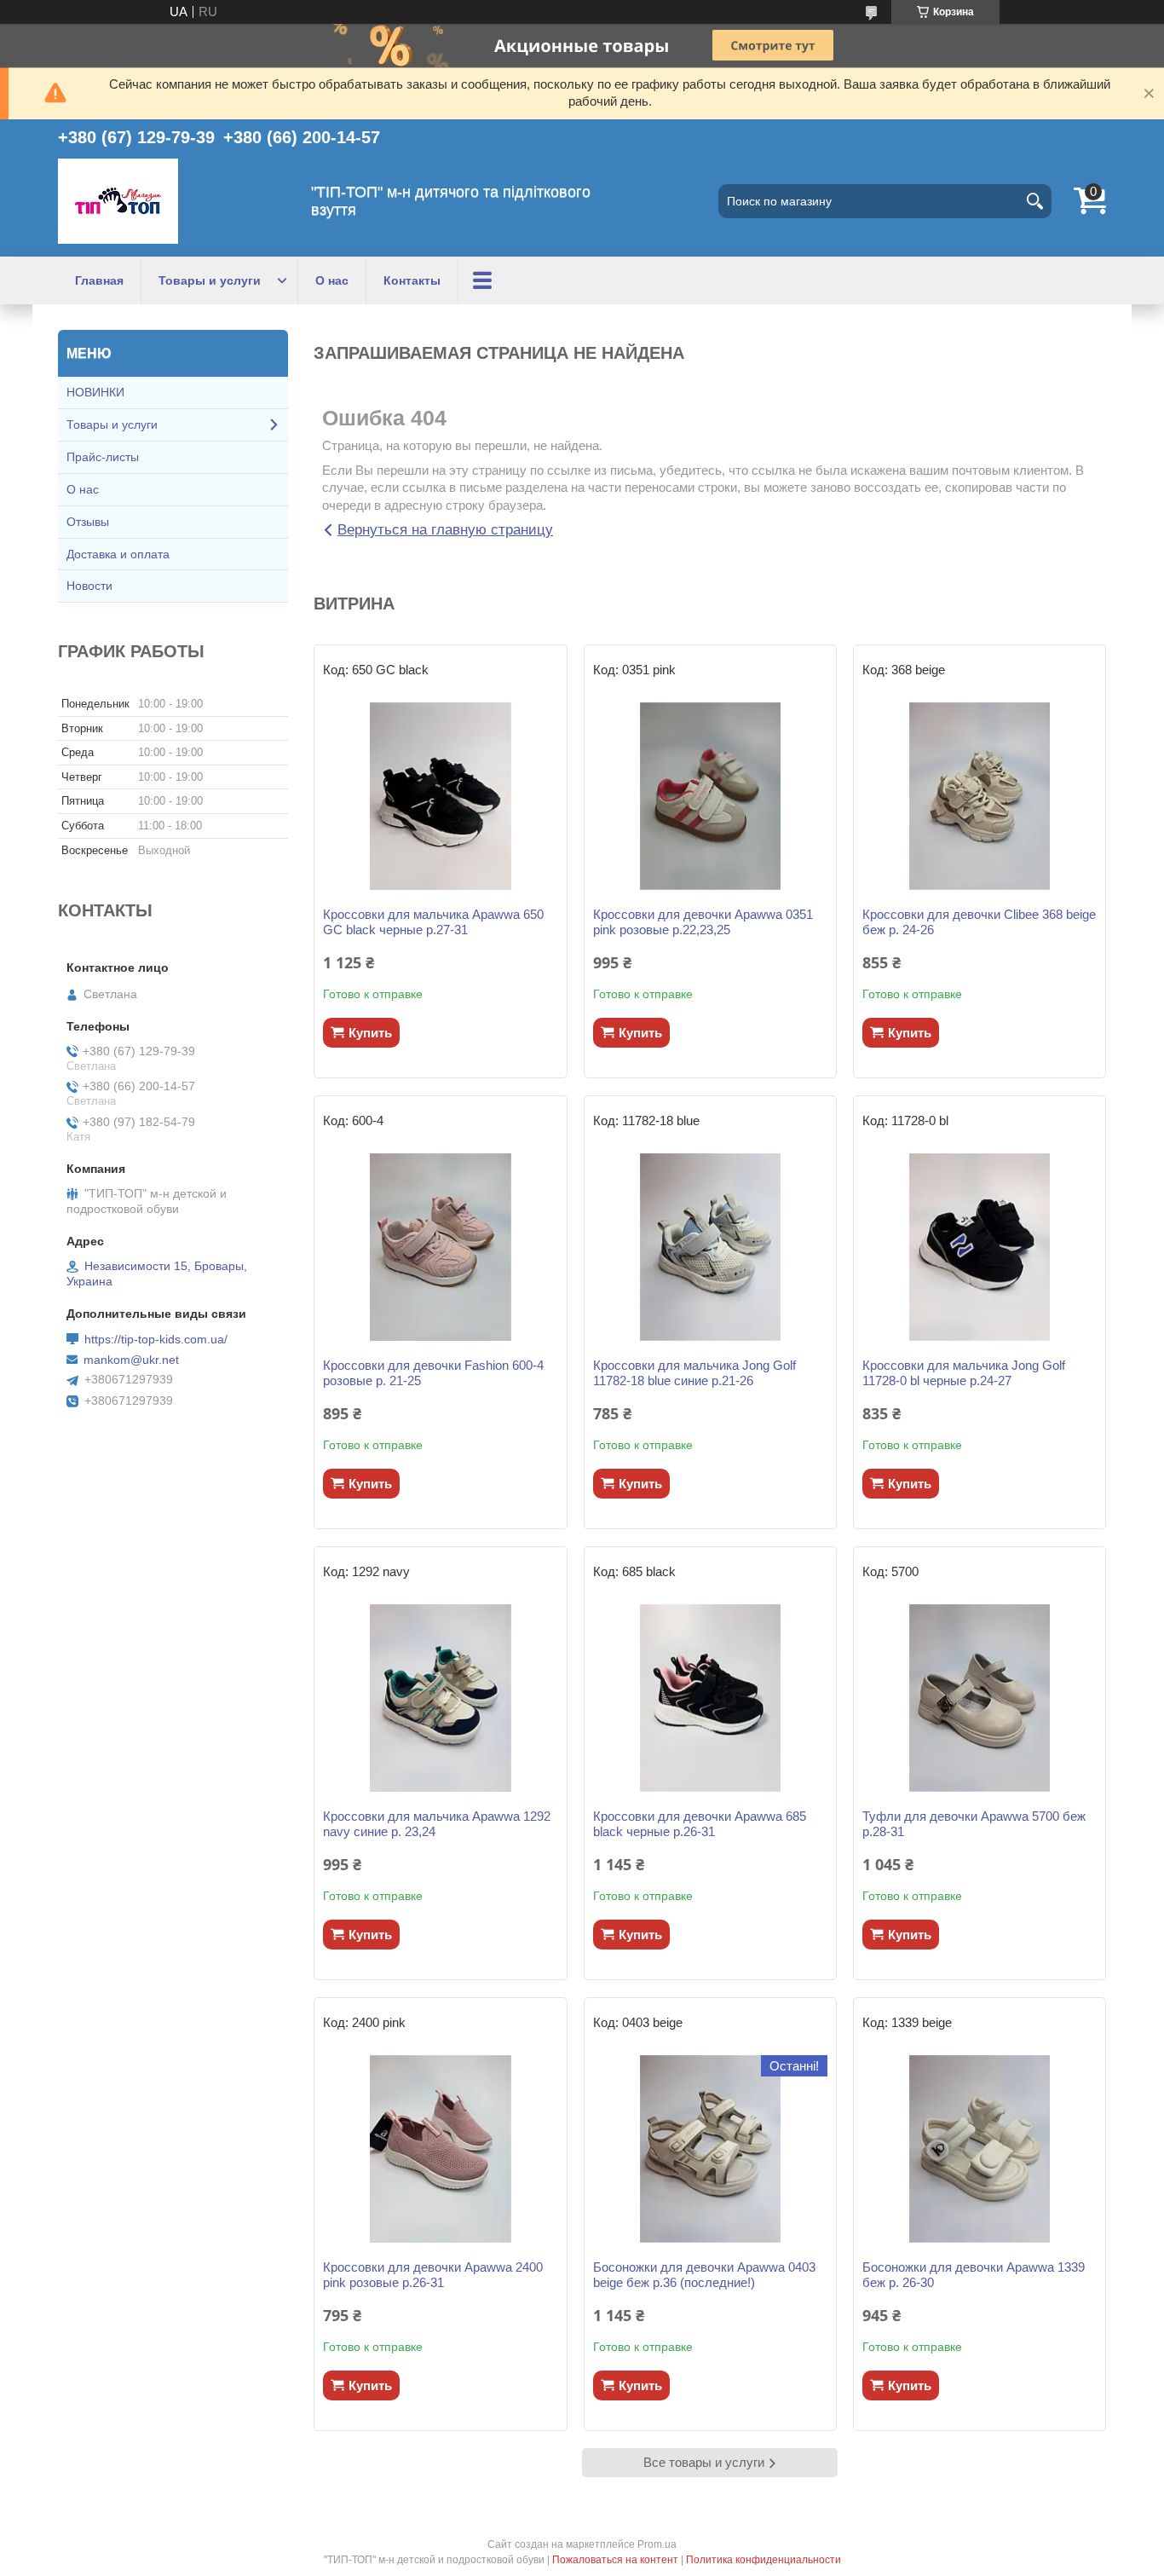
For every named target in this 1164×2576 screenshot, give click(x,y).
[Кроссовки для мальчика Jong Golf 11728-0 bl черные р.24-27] (980, 1247)
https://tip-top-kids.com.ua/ (156, 1339)
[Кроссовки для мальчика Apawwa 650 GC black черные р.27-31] (440, 796)
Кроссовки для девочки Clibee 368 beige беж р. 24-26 (979, 922)
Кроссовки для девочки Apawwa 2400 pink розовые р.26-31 (433, 2275)
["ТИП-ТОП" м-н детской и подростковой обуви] (118, 201)
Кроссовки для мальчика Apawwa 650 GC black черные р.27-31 (433, 922)
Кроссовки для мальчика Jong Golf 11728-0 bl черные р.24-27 (964, 1373)
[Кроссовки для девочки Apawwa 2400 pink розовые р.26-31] (440, 2149)
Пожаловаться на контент (615, 2560)
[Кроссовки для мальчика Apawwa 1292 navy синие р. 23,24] (440, 1698)
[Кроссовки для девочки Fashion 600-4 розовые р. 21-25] (440, 1247)
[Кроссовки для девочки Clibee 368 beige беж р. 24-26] (980, 796)
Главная (99, 280)
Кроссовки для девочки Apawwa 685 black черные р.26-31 (700, 1824)
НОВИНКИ (95, 392)
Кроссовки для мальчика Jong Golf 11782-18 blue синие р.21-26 (694, 1373)
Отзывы (88, 522)
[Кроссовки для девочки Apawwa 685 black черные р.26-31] (710, 1698)
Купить (370, 1033)
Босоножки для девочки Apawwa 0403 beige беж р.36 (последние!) (704, 2275)
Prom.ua (657, 2544)
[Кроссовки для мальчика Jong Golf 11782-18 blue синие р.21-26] (710, 1247)
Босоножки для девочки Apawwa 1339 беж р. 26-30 (974, 2275)
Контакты (412, 280)
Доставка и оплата (118, 554)
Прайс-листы (103, 457)
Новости (89, 586)
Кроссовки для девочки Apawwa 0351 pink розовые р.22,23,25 (703, 922)
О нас (332, 280)
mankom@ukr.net (131, 1360)
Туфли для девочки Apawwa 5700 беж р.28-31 (974, 1824)
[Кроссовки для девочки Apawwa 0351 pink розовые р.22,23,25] (710, 796)
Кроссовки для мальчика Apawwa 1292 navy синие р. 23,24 (437, 1824)
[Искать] (1034, 201)
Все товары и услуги (704, 2462)
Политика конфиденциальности (764, 2560)
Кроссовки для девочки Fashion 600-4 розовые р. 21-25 (433, 1373)
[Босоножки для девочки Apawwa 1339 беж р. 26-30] (980, 2149)
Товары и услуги (210, 280)
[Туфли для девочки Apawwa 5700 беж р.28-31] (980, 1698)
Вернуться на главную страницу (445, 530)
